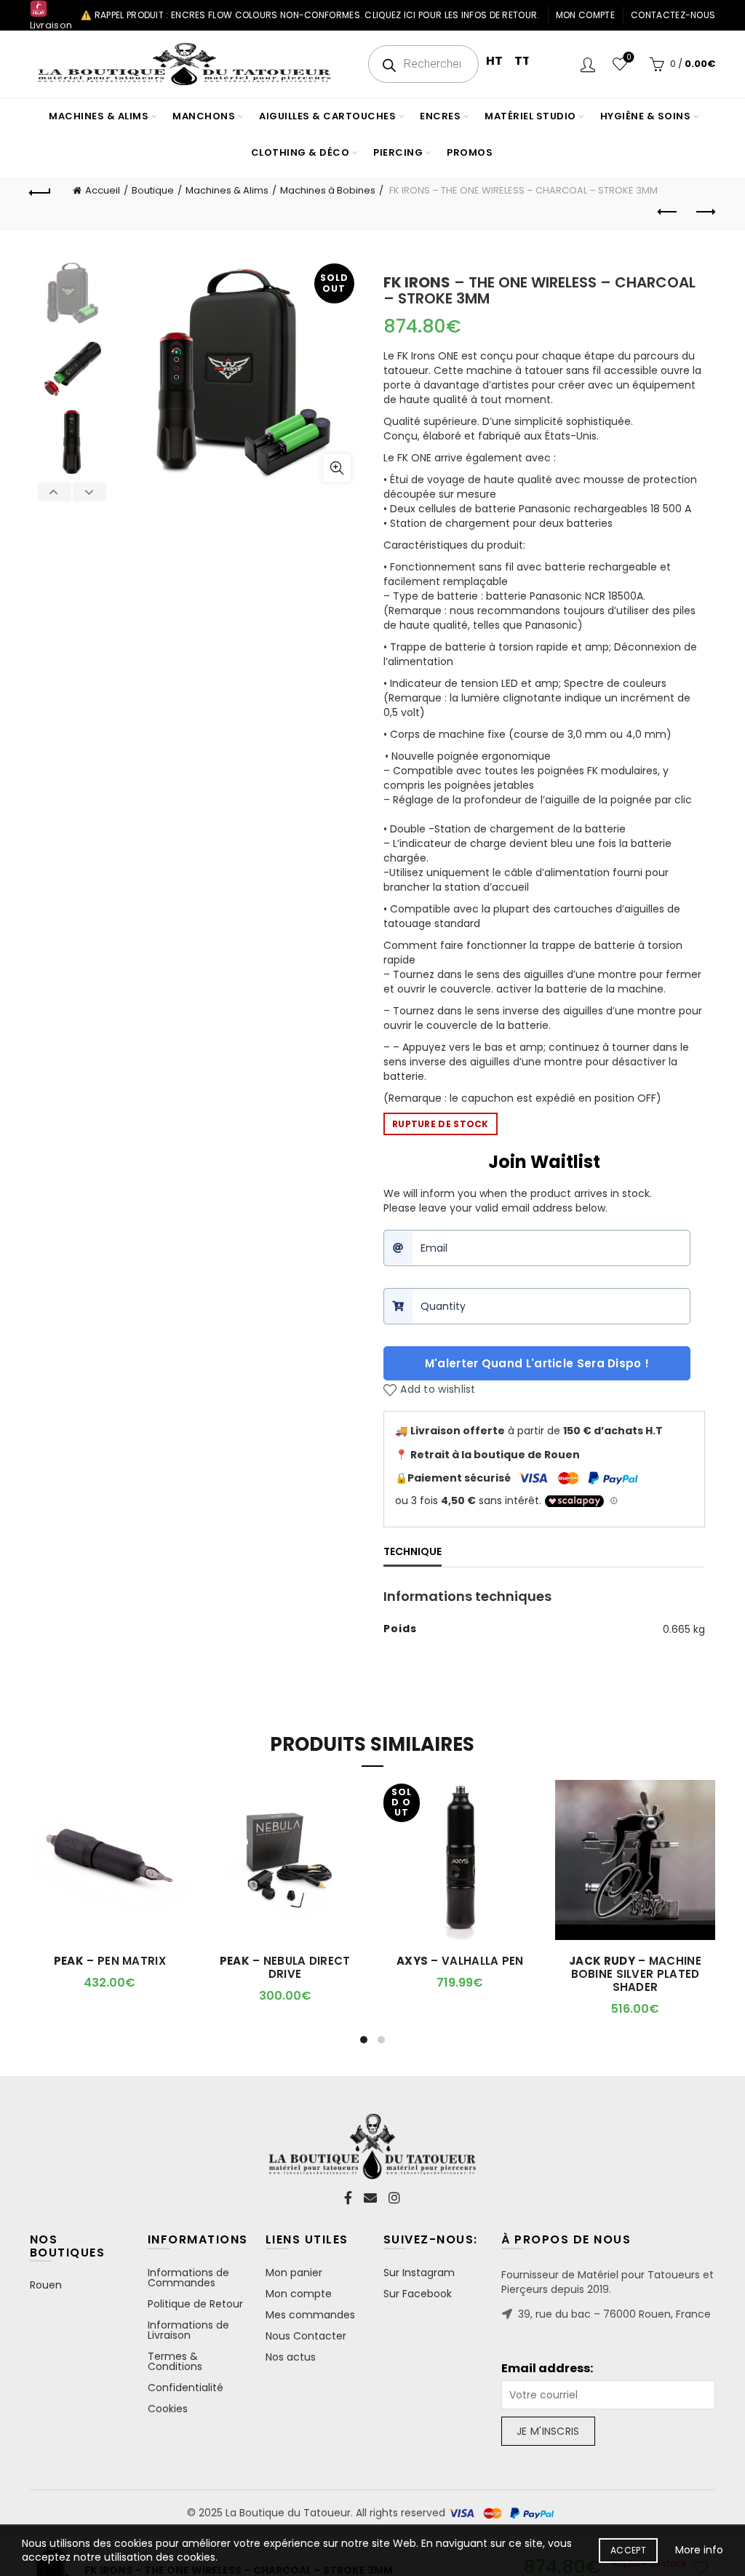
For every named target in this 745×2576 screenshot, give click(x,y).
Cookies (168, 2409)
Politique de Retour (195, 2304)
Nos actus (291, 2357)
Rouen (46, 2285)
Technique (413, 1551)
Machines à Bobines (328, 190)
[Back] (41, 191)
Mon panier (294, 2273)
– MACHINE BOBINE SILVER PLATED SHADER (635, 1974)
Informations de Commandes (188, 2278)
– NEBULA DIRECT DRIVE (285, 1968)
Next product (704, 212)
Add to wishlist (438, 1390)
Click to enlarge (337, 468)
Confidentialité (186, 2388)
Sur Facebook (418, 2294)
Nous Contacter (306, 2336)
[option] (72, 297)
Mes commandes (310, 2315)
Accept (628, 2550)
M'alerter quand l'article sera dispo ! (537, 1363)
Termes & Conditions (175, 2361)
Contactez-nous (673, 15)
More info (699, 2550)
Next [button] (89, 492)
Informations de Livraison (188, 2330)
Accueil (103, 190)
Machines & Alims (227, 190)
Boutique (153, 190)
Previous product (668, 212)
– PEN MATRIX (110, 1961)
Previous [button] (55, 492)
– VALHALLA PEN (460, 1961)
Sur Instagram (419, 2273)
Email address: (547, 2369)
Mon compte (585, 15)
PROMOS (470, 152)
